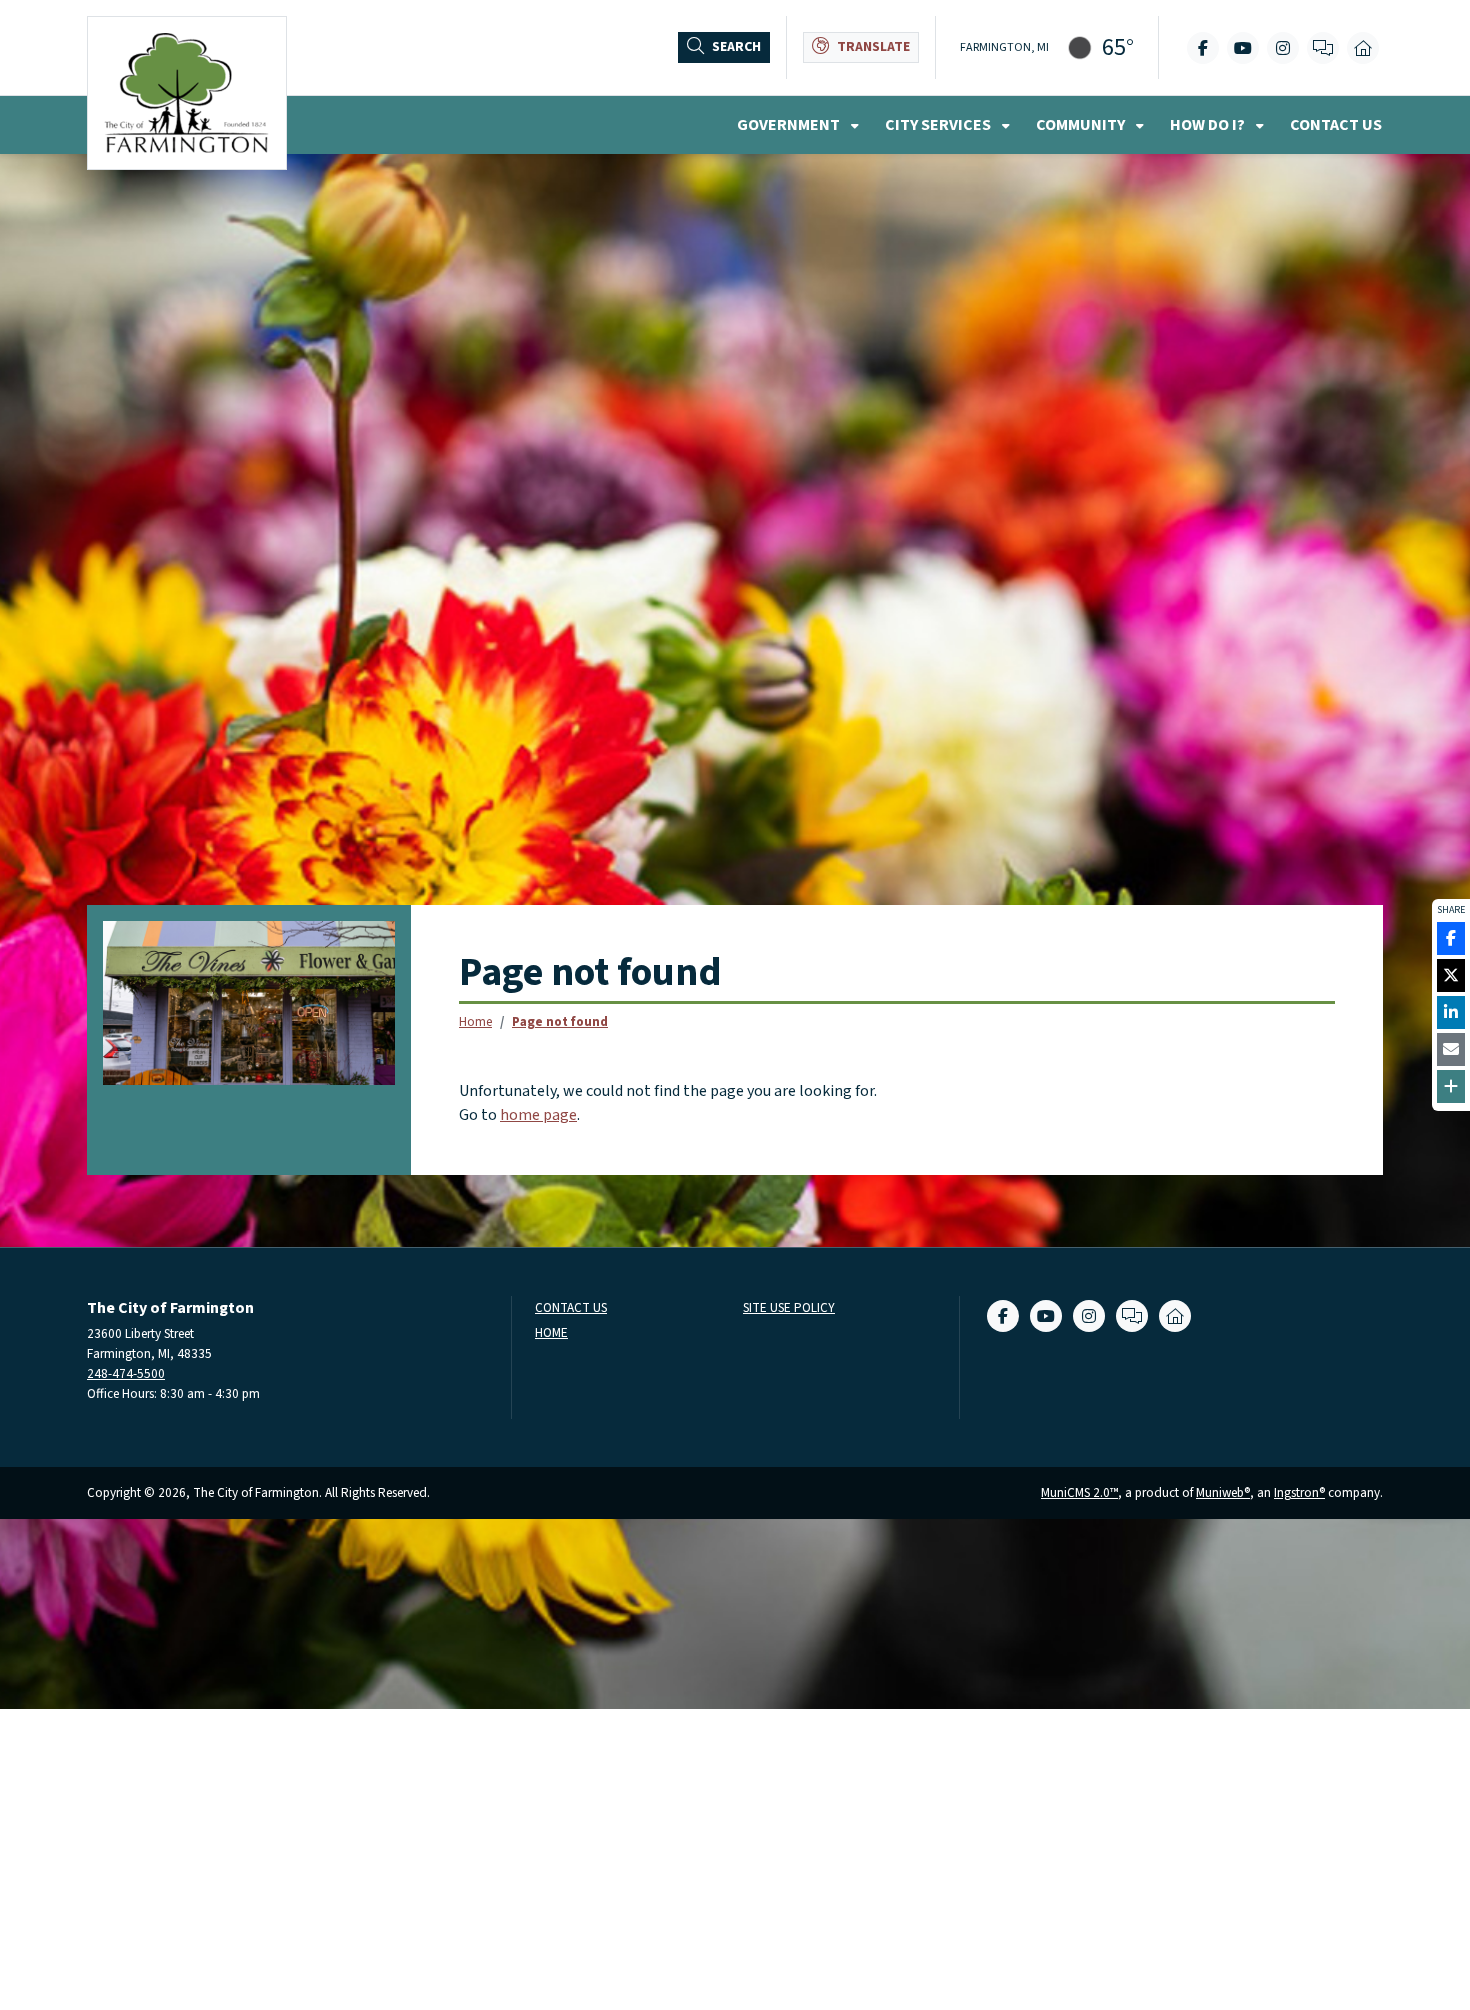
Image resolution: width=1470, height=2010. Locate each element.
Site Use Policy (789, 1308)
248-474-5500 (126, 1373)
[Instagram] (1283, 48)
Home (475, 1021)
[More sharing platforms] (1451, 1086)
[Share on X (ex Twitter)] (1451, 975)
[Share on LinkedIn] (1451, 1012)
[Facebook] (1203, 48)
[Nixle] (1323, 48)
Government (790, 125)
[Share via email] (1451, 1049)
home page (538, 1115)
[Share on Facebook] (1451, 938)
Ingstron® (1299, 1492)
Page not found (560, 1021)
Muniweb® (1223, 1492)
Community (1082, 125)
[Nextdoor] (1363, 48)
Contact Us (1336, 125)
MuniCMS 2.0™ (1079, 1492)
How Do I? (1209, 125)
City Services (939, 125)
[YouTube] (1243, 48)
